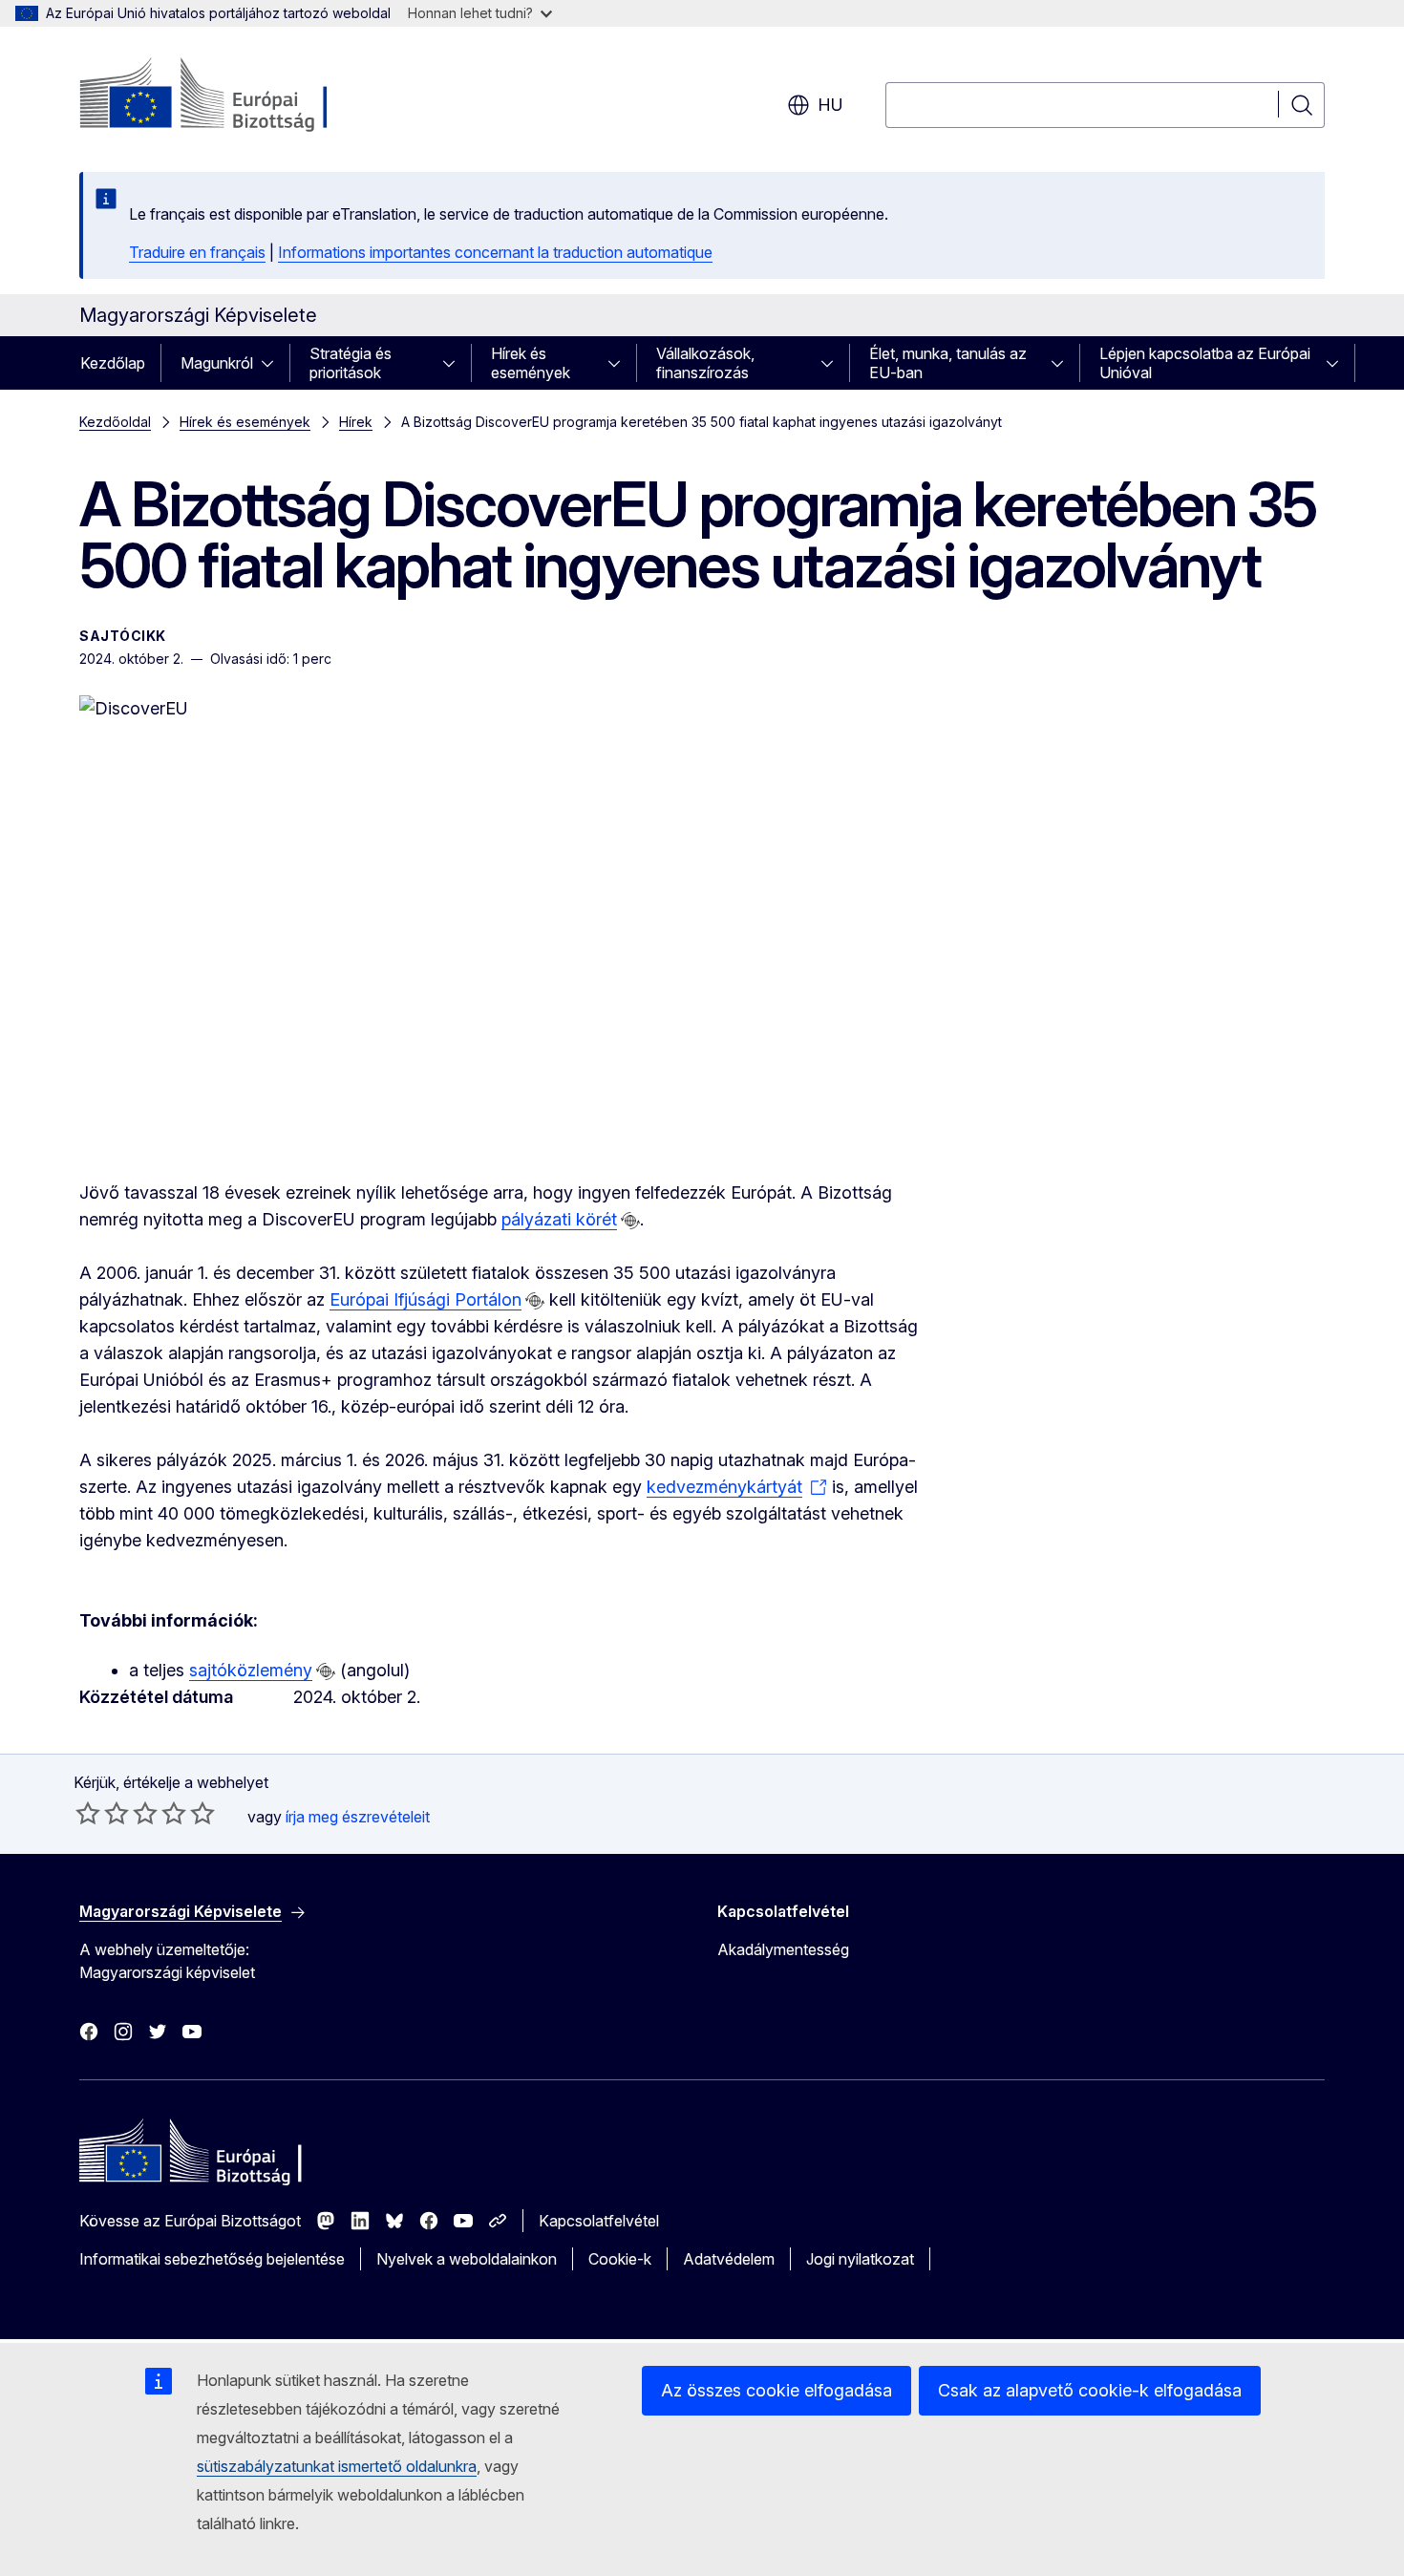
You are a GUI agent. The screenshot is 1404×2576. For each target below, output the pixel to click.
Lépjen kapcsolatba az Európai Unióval (1205, 363)
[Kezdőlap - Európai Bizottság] (234, 96)
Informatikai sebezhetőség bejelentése (212, 2259)
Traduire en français (197, 252)
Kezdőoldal (115, 422)
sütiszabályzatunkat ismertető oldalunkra (337, 2466)
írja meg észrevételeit (358, 1817)
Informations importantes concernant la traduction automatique (495, 252)
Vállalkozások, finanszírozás (705, 363)
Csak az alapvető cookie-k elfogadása (1090, 2390)
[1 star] (88, 1813)
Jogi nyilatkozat (860, 2259)
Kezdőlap (113, 363)
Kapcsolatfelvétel (599, 2221)
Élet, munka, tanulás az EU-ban (948, 363)
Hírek (356, 422)
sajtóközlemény (251, 1670)
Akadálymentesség (783, 1949)
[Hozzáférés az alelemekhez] (273, 363)
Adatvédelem (729, 2259)
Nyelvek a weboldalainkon (467, 2259)
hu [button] (830, 105)
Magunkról (217, 363)
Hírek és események (531, 363)
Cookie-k (620, 2259)
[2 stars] (102, 1813)
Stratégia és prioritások (351, 363)
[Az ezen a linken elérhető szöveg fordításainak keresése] (630, 1221)
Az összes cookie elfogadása (776, 2390)
